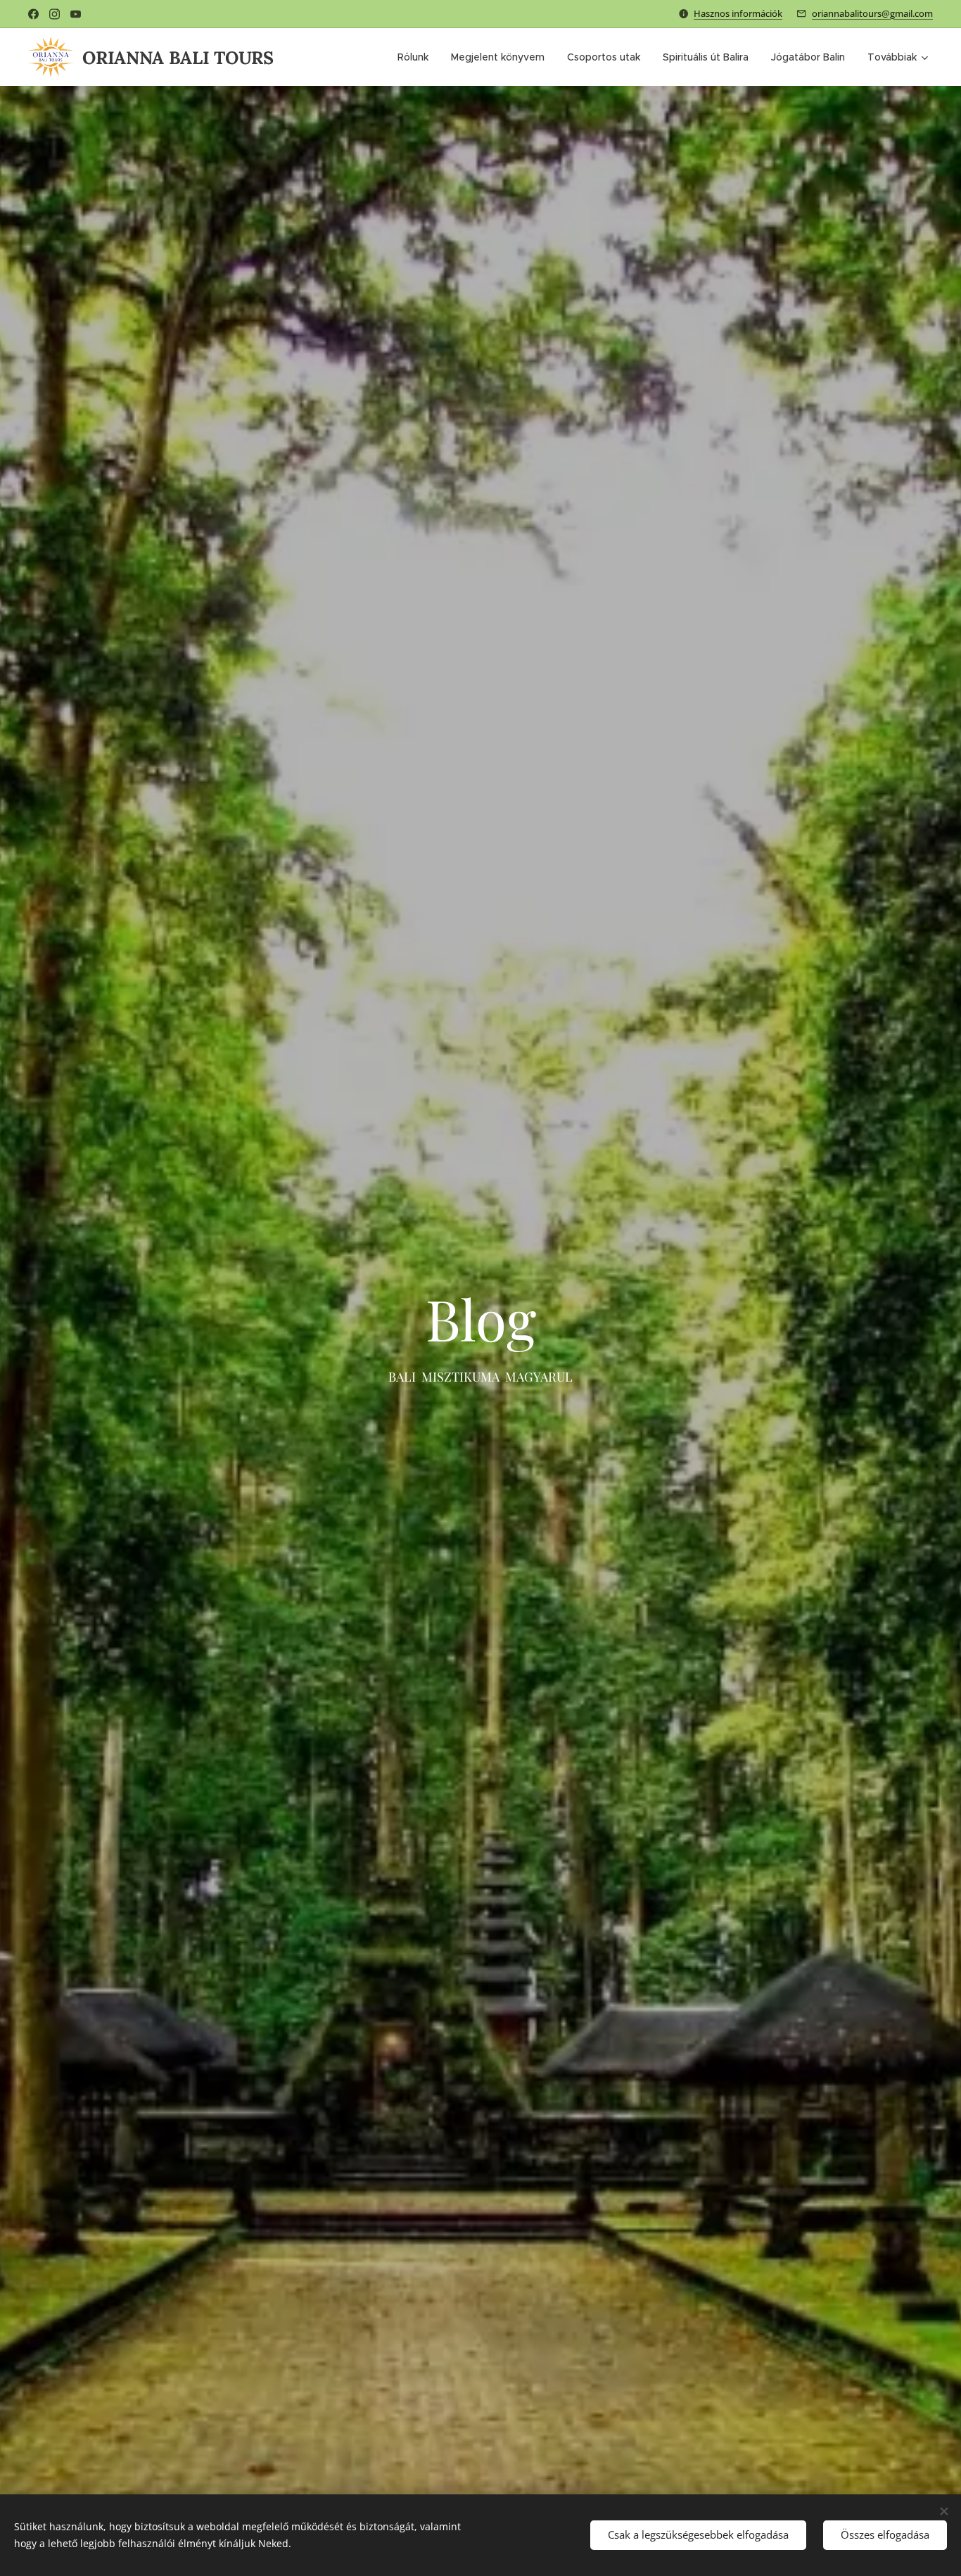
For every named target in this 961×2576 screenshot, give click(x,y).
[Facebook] (33, 14)
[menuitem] (417, 57)
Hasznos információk (738, 13)
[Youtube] (76, 14)
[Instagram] (55, 14)
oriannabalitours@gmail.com (872, 13)
